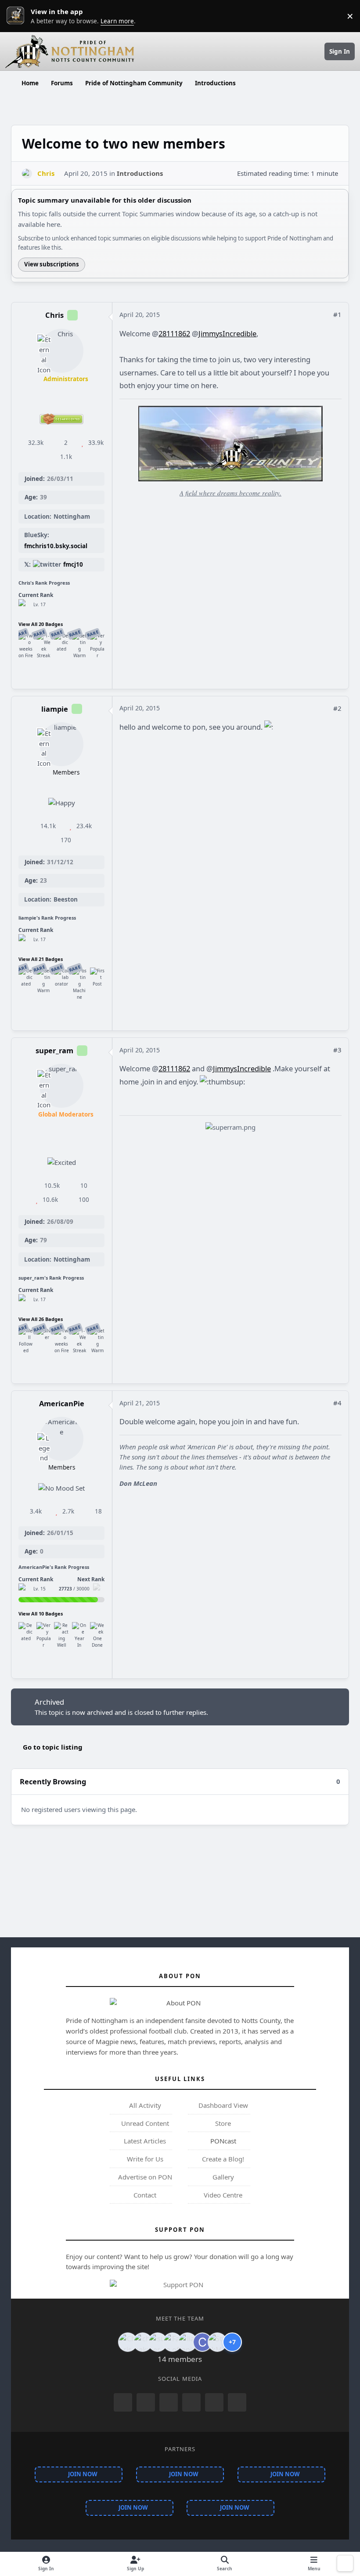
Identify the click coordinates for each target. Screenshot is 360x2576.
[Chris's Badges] (24, 605)
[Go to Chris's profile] (27, 174)
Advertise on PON (144, 2177)
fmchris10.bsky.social (56, 546)
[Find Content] (70, 674)
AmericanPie (62, 1403)
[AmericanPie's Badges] (24, 1589)
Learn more (18, 16)
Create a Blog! (222, 2159)
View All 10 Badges (41, 1614)
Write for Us (144, 2159)
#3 (337, 1050)
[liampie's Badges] (24, 940)
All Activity (144, 2105)
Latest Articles (144, 2141)
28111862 (174, 333)
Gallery (222, 2177)
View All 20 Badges (41, 624)
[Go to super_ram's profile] (61, 1086)
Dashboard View (222, 2105)
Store (222, 2123)
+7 (232, 2342)
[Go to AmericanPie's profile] (61, 1439)
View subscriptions (52, 264)
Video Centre (222, 2195)
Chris (54, 315)
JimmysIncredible (227, 333)
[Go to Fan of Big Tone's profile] (173, 2342)
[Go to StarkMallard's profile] (217, 2342)
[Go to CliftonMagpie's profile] (202, 2342)
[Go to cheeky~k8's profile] (143, 2342)
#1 (337, 314)
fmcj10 (73, 564)
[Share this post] (324, 314)
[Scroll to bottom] (345, 2563)
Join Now (83, 2474)
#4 (337, 1403)
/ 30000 (74, 1589)
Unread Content (144, 2123)
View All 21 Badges (41, 959)
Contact (144, 2195)
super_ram (54, 1050)
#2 (337, 708)
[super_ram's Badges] (24, 1300)
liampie (55, 709)
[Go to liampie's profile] (61, 744)
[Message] (53, 674)
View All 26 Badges (41, 1319)
